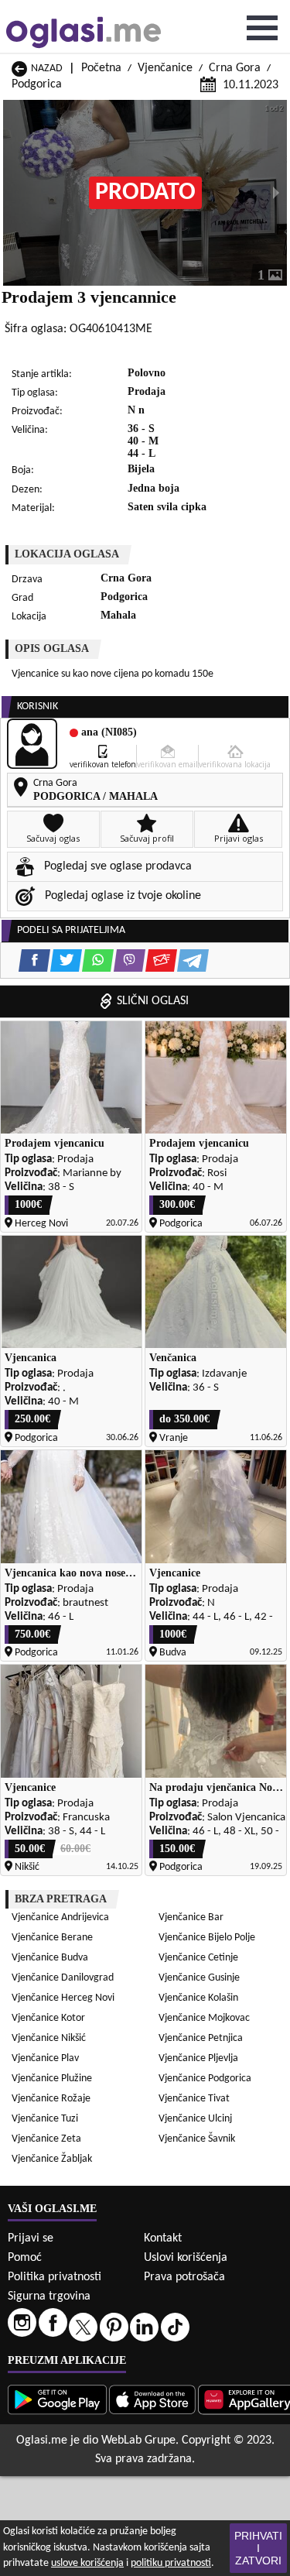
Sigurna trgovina (49, 2296)
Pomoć (25, 2258)
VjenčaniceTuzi (45, 2119)
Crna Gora (235, 68)
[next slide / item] (276, 193)
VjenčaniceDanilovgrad (63, 1978)
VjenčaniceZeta (46, 2139)
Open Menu (262, 28)
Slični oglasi (153, 1001)
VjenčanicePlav (45, 2058)
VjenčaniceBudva (50, 1958)
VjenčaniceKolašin (198, 1998)
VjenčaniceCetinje (198, 1958)
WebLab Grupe (138, 2441)
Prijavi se (31, 2238)
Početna (101, 68)
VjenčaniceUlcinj (195, 2119)
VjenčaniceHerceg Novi (63, 1998)
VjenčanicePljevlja (198, 2058)
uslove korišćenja (87, 2563)
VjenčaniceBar (191, 1917)
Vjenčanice (165, 68)
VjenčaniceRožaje (51, 2099)
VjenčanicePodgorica (205, 2079)
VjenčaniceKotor (48, 2018)
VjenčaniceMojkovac (204, 2018)
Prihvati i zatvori (258, 2548)
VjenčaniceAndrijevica (60, 1917)
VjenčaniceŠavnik (197, 2139)
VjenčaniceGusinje (199, 1978)
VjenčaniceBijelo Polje (207, 1938)
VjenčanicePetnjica (201, 2038)
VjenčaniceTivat (194, 2099)
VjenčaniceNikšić (49, 2038)
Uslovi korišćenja (186, 2258)
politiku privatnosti (171, 2563)
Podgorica (37, 84)
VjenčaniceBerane (52, 1938)
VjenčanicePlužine (52, 2079)
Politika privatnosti (55, 2277)
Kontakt (163, 2238)
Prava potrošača (184, 2277)
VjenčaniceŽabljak (52, 2159)
